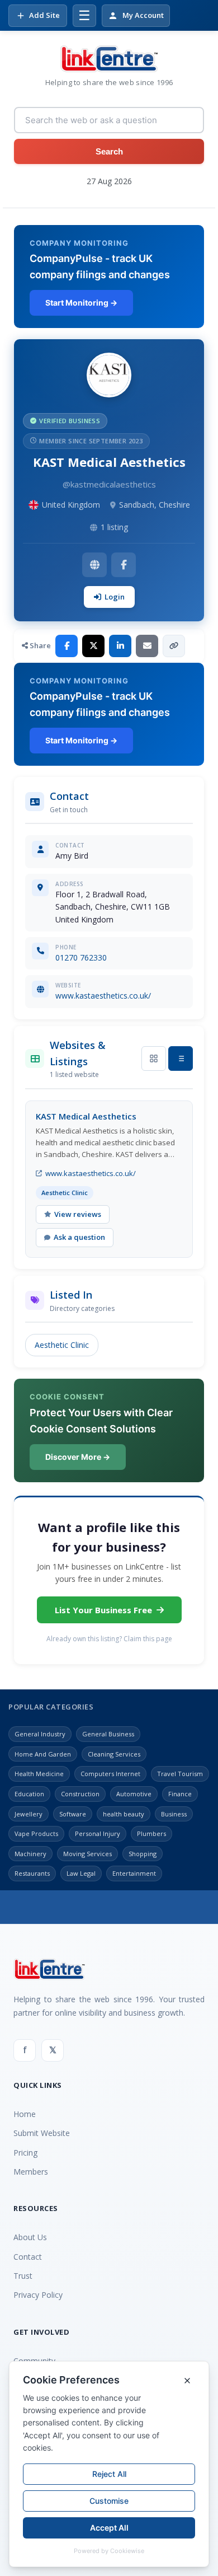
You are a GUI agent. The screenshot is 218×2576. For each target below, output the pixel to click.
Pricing (25, 2153)
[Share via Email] (147, 646)
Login (115, 597)
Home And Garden (43, 1754)
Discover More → (78, 1457)
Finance (180, 1794)
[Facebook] (124, 565)
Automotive (134, 1794)
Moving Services (87, 1854)
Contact (28, 2257)
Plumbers (151, 1833)
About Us (30, 2237)
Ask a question (79, 1237)
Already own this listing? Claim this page (109, 1639)
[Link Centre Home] (109, 59)
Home (25, 2114)
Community (34, 2361)
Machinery (30, 1854)
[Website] (94, 565)
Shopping (143, 1854)
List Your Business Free (103, 1610)
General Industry (40, 1734)
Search (109, 151)
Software (73, 1814)
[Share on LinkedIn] (120, 646)
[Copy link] (174, 646)
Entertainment (134, 1873)
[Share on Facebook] (67, 646)
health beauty (124, 1814)
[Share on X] (93, 646)
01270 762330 (81, 957)
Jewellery (29, 1814)
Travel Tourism (180, 1774)
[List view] (181, 1058)
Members (31, 2172)
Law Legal (81, 1873)
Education (29, 1794)
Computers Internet (110, 1774)
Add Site (44, 15)
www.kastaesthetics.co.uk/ (103, 996)
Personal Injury (98, 1833)
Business (174, 1814)
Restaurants (32, 1873)
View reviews (78, 1214)
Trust (23, 2276)
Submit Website (42, 2133)
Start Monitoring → (81, 303)
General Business (108, 1734)
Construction (80, 1794)
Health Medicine (39, 1774)
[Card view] (154, 1058)
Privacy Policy (38, 2295)
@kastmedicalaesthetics (109, 484)
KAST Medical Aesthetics (86, 1116)
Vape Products (36, 1833)
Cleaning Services (114, 1754)
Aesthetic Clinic (62, 1345)
